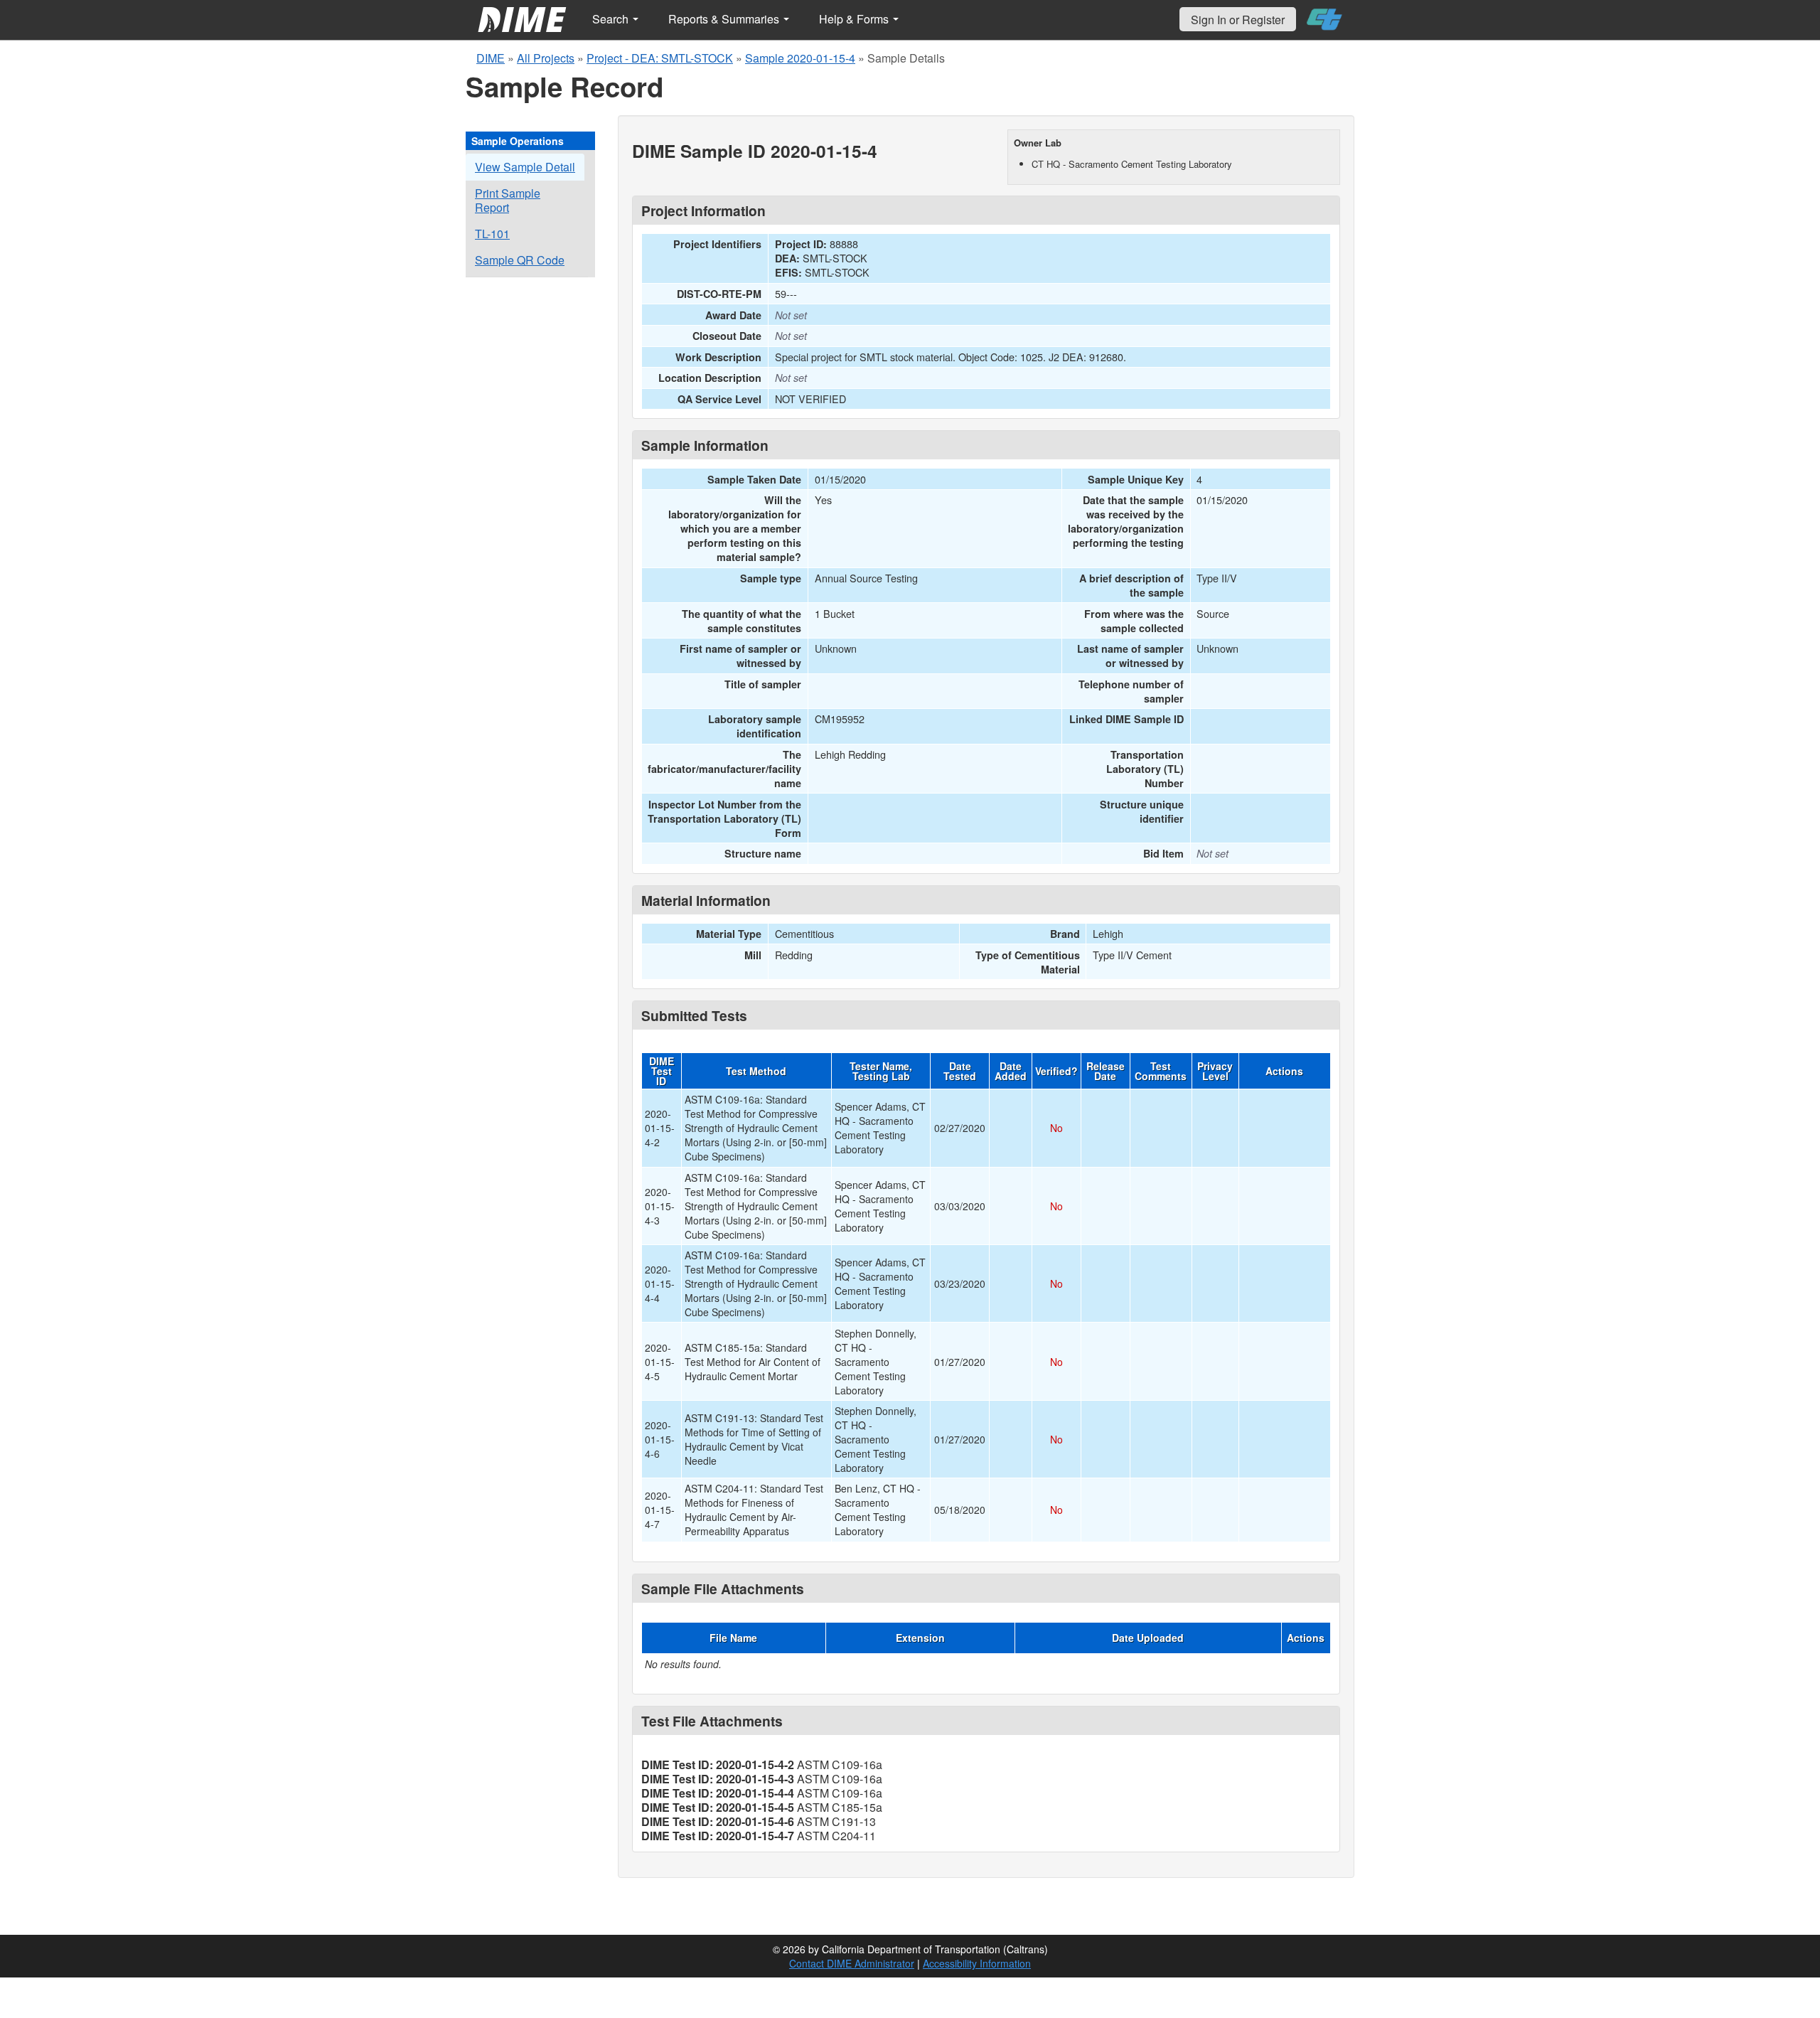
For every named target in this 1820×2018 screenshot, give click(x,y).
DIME (491, 58)
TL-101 (492, 234)
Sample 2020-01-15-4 (800, 58)
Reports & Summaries (725, 19)
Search (612, 19)
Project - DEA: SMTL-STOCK (660, 58)
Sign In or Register (1238, 20)
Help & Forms (855, 19)
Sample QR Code (520, 260)
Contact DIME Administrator (852, 1963)
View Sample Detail (525, 167)
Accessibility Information (977, 1963)
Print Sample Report (508, 200)
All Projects (546, 58)
